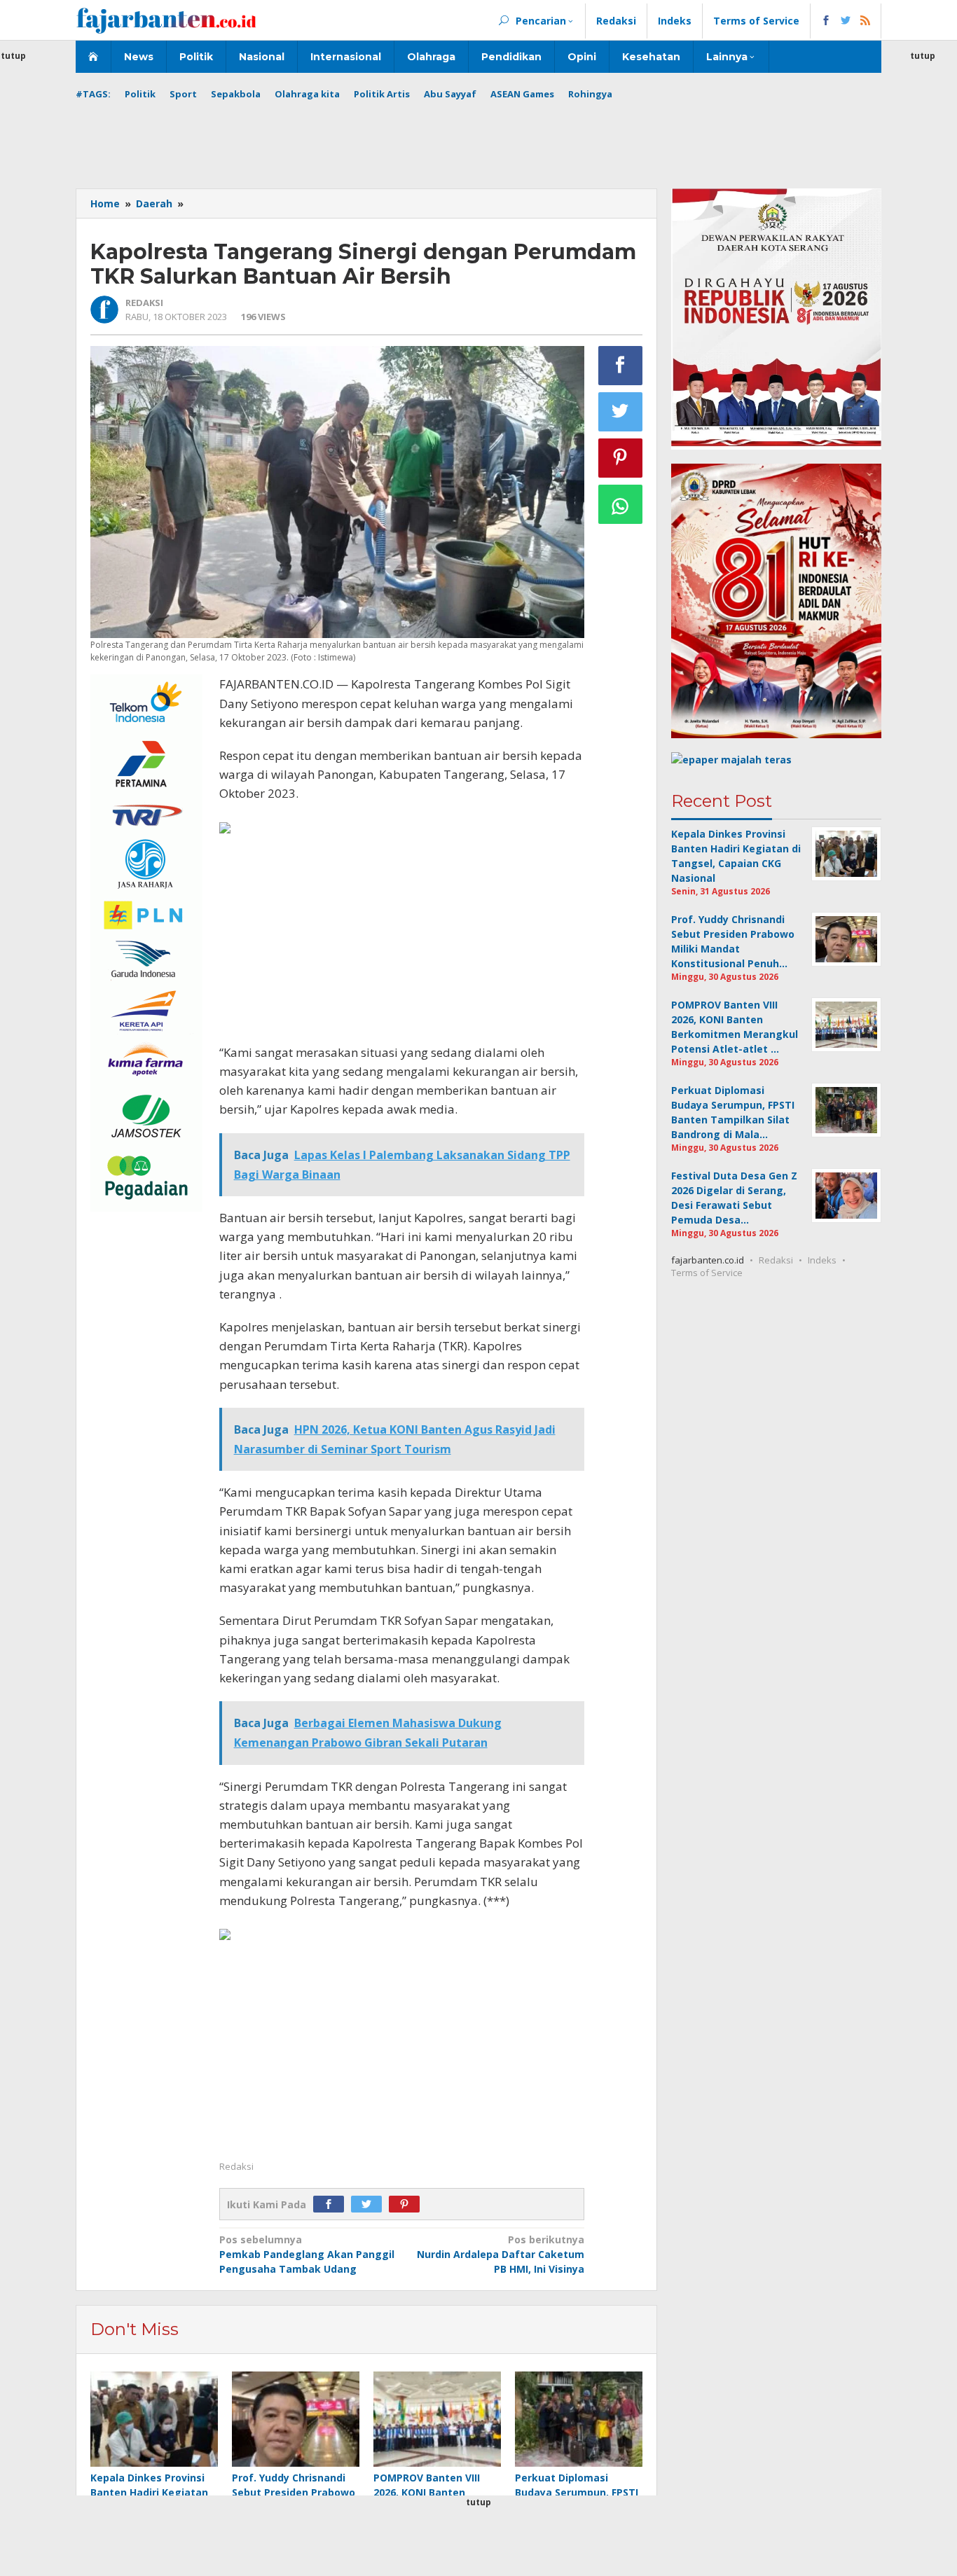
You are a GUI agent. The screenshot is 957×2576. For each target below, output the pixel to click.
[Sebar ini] (621, 366)
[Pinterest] (408, 2204)
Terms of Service (707, 1273)
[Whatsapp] (621, 504)
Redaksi (776, 1260)
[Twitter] (370, 2204)
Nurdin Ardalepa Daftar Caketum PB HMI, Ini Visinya (501, 2254)
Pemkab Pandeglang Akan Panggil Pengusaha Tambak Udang (307, 2254)
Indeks (822, 1260)
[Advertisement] (478, 139)
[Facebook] (332, 2204)
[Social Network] (846, 21)
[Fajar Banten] (166, 20)
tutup (923, 56)
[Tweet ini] (621, 412)
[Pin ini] (621, 458)
